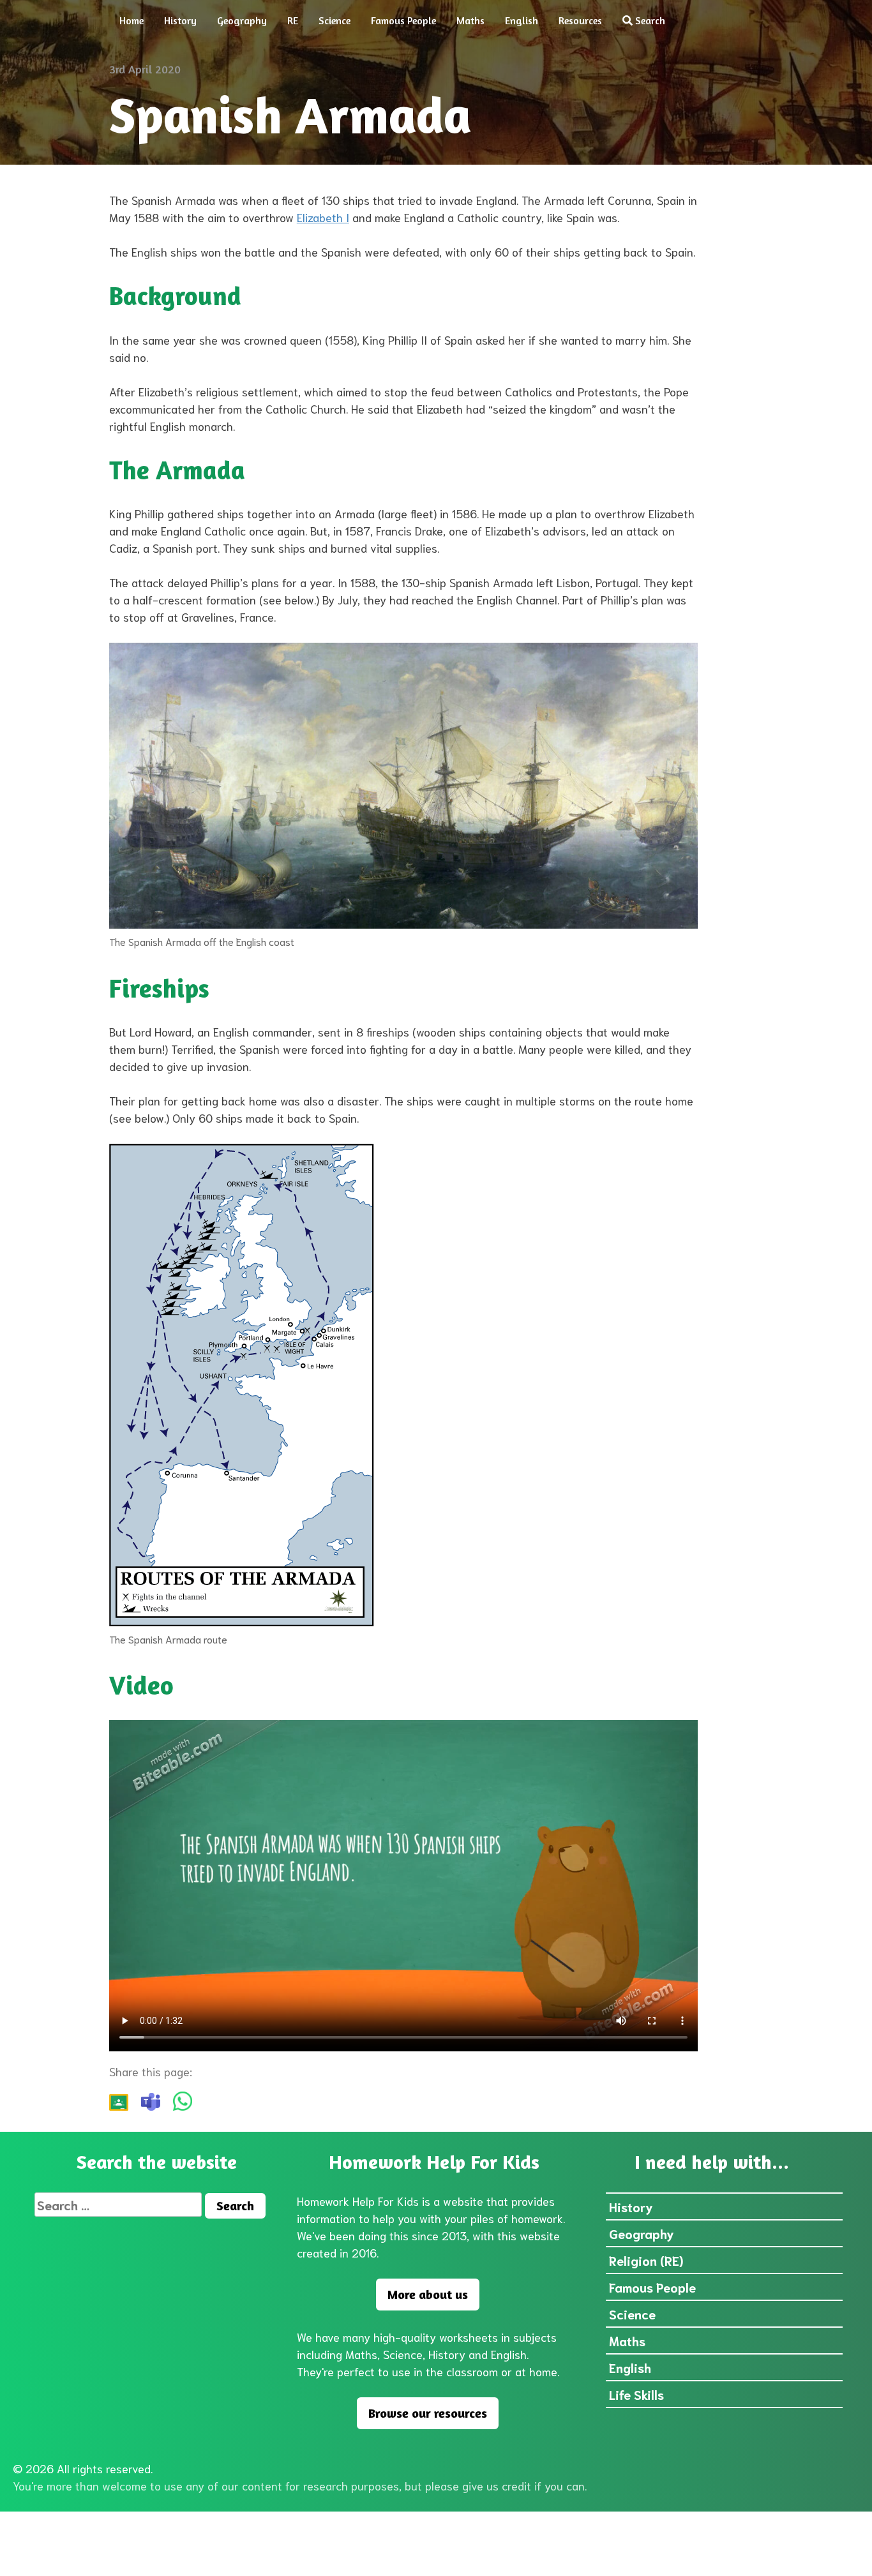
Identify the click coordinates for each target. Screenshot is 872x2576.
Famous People (403, 20)
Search (649, 20)
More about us (428, 2294)
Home (132, 20)
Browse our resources (428, 2413)
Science (335, 20)
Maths (470, 20)
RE (293, 20)
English (522, 20)
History (180, 20)
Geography (242, 20)
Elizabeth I (323, 217)
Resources (580, 20)
